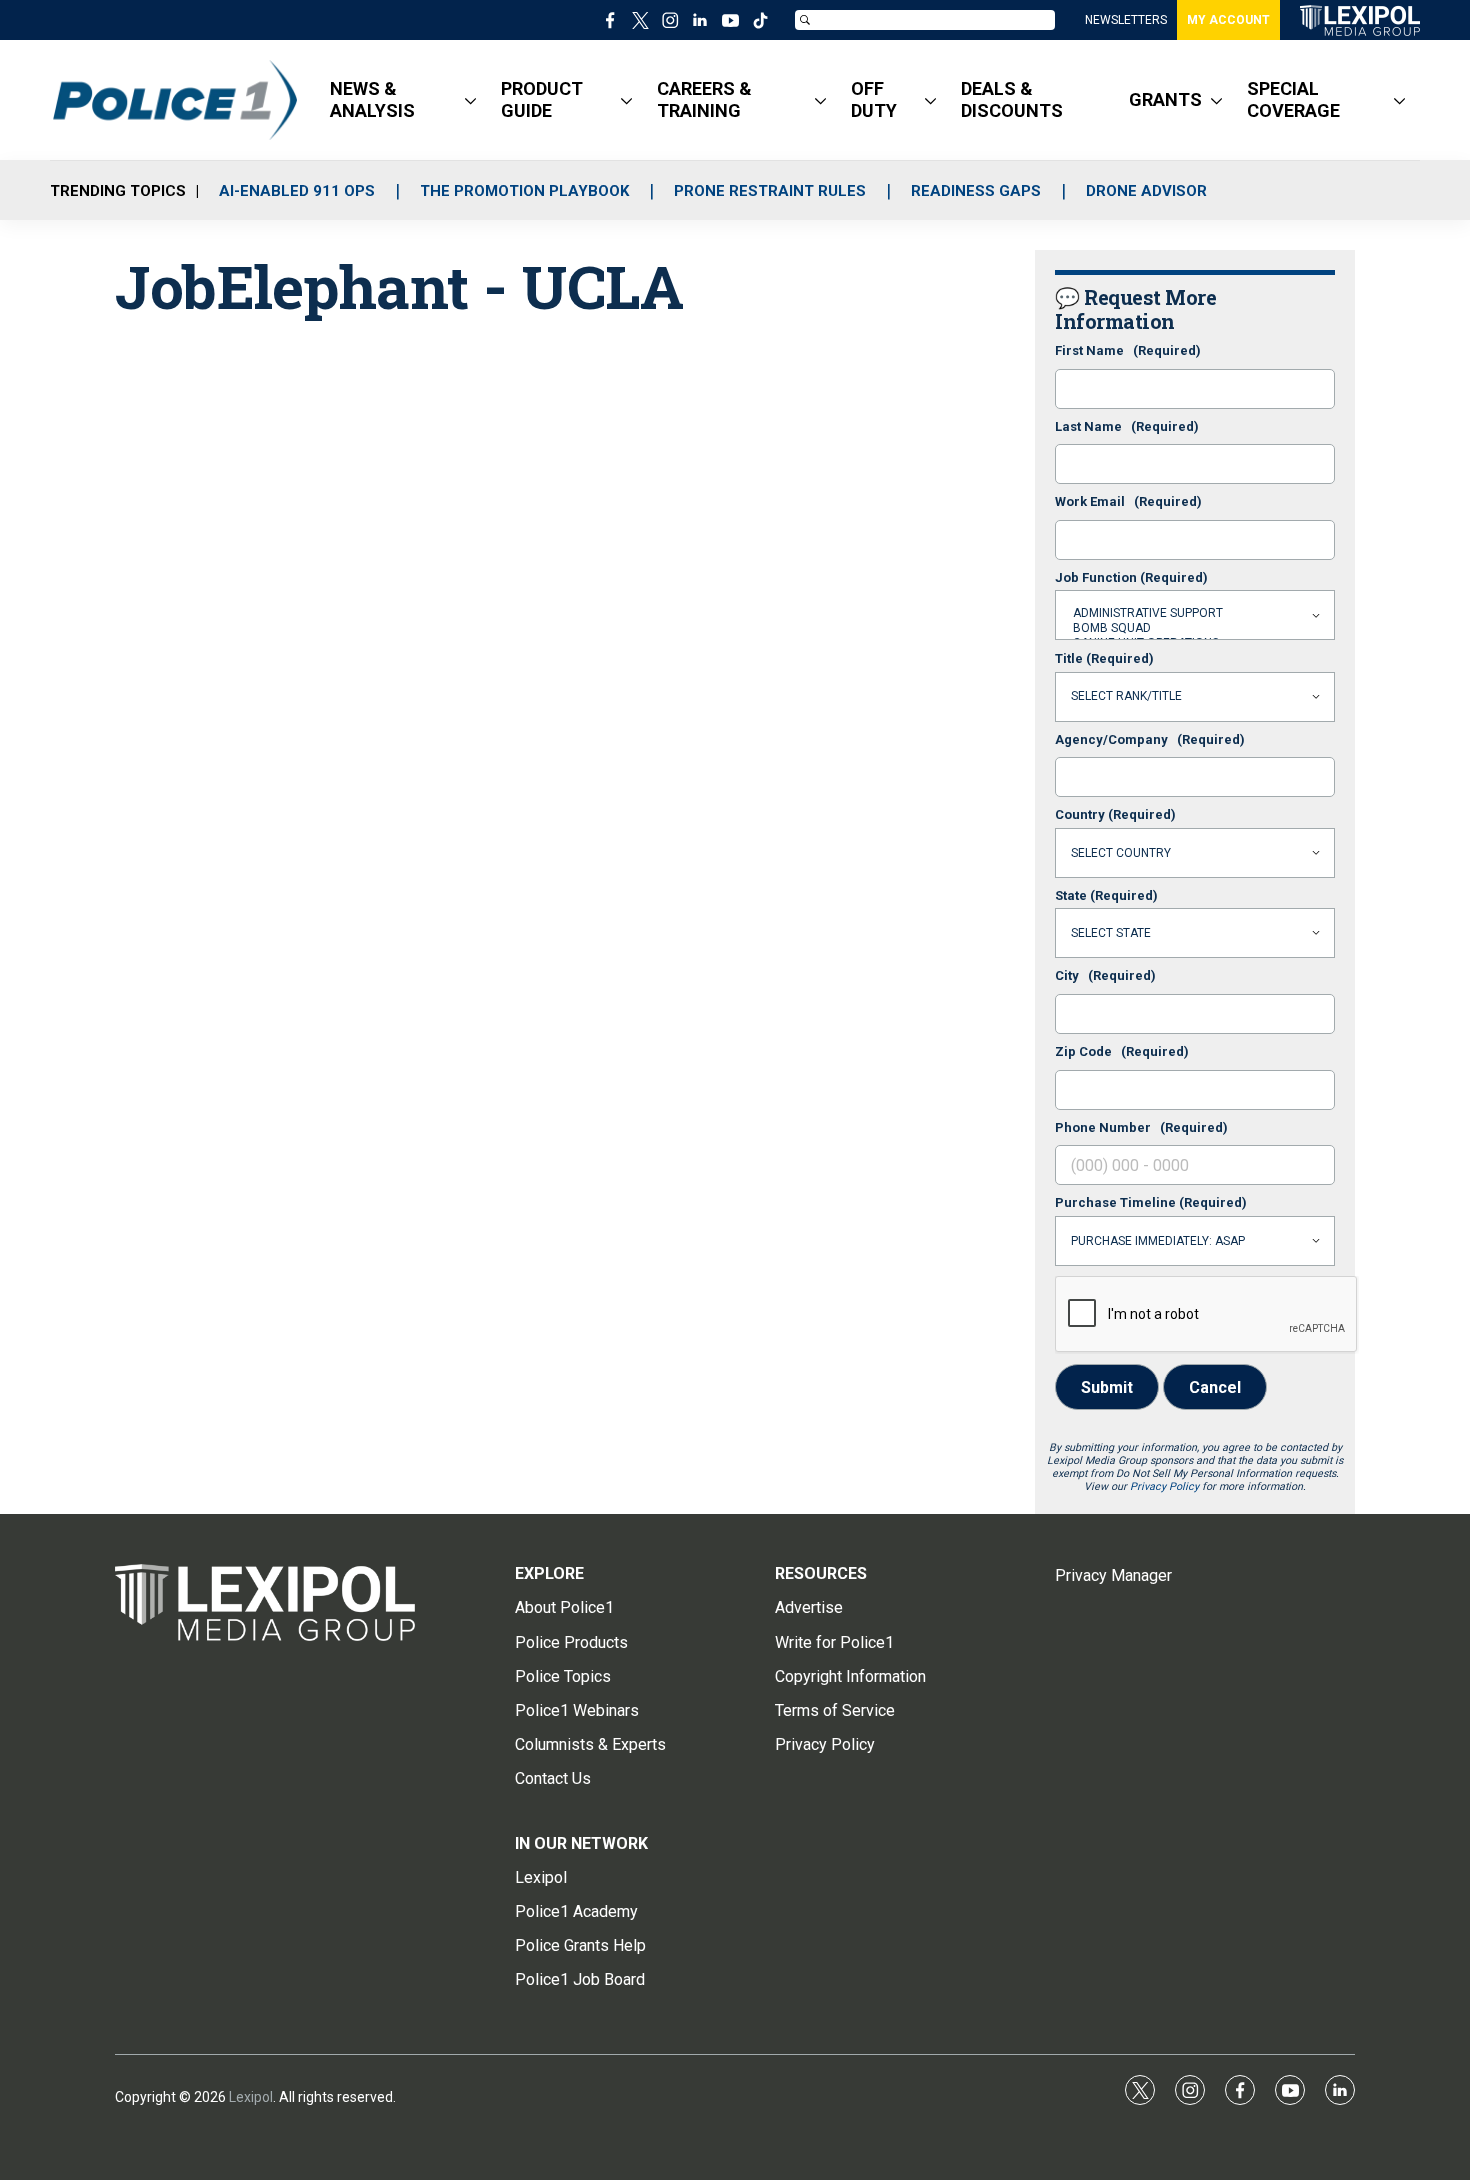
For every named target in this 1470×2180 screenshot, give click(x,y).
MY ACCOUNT (1228, 20)
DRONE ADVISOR (1146, 191)
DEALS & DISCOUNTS (1012, 99)
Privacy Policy (1164, 1486)
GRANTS (1165, 99)
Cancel (1215, 1387)
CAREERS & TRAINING (704, 99)
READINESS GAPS (976, 191)
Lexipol (251, 2097)
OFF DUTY (874, 99)
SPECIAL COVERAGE (1293, 99)
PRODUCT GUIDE (542, 99)
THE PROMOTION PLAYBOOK (524, 191)
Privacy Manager (1113, 1575)
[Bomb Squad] (1195, 628)
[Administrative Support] (1195, 613)
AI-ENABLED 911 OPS (297, 191)
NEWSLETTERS (1126, 20)
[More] (470, 100)
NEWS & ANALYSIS (372, 99)
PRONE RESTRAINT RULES (770, 191)
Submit (1107, 1387)
